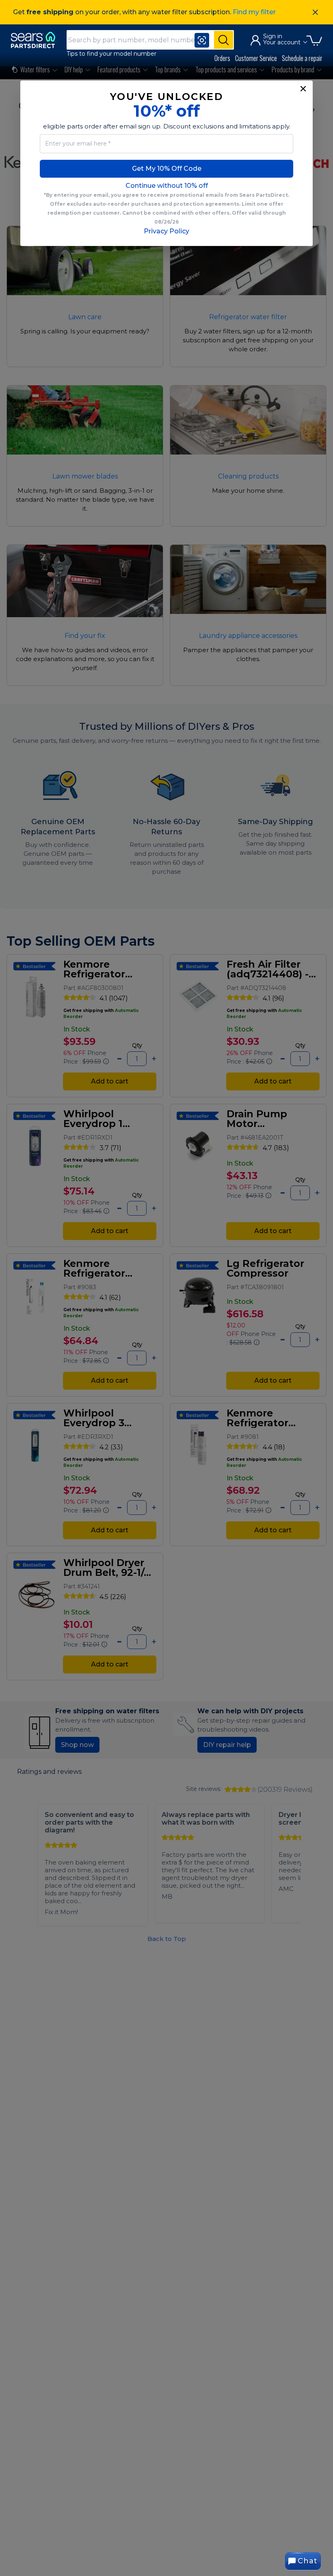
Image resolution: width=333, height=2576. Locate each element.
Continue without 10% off (167, 186)
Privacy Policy (166, 231)
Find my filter (254, 12)
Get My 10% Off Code (167, 169)
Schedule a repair (302, 58)
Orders (222, 58)
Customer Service (256, 58)
